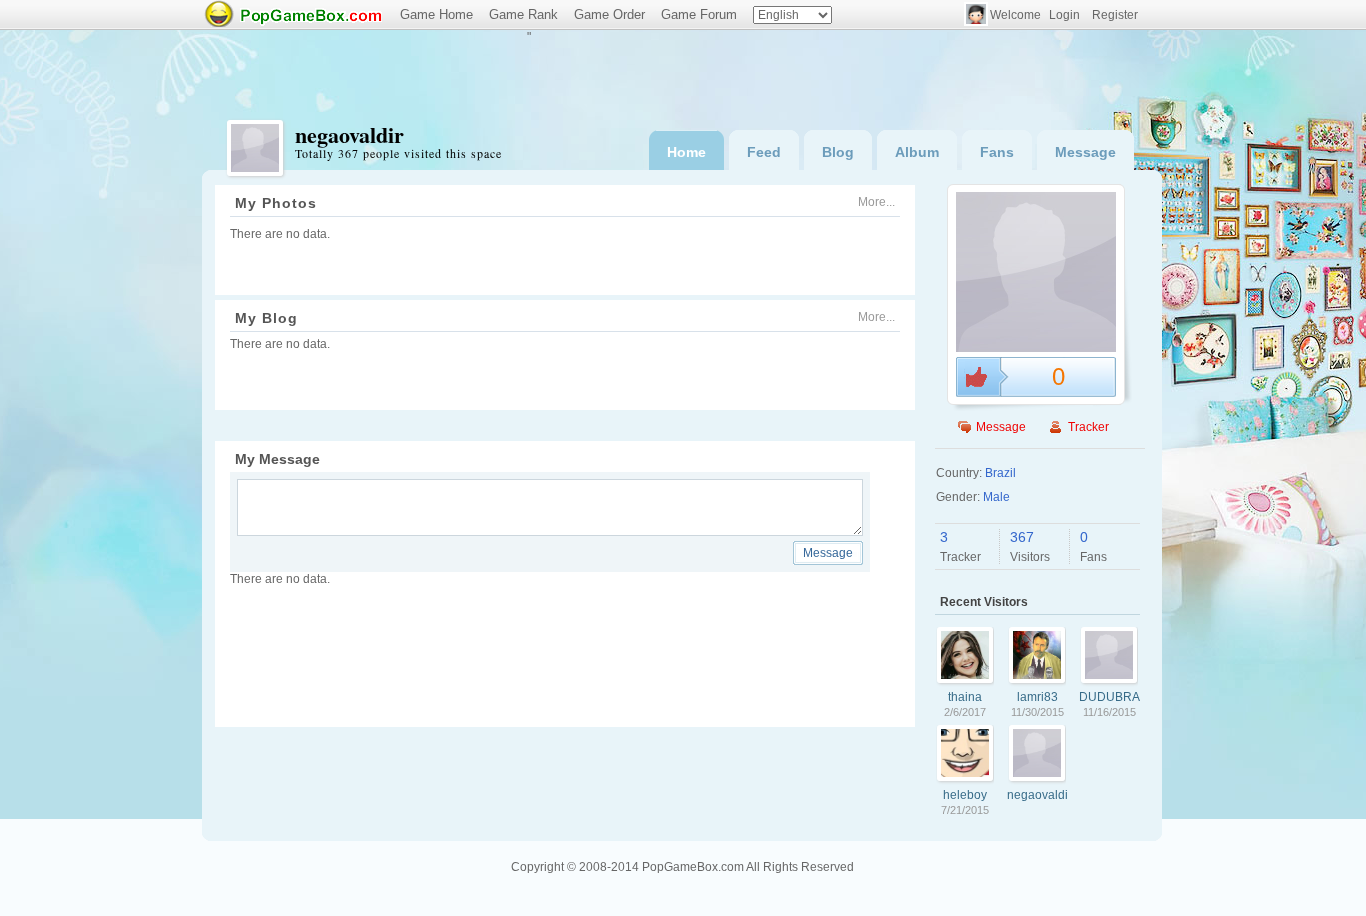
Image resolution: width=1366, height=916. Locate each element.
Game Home (436, 14)
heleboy (965, 795)
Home (686, 152)
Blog (838, 152)
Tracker (1088, 427)
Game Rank (523, 14)
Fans (997, 152)
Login (1064, 15)
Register (1115, 15)
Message (1085, 152)
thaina (965, 697)
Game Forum (699, 14)
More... (876, 202)
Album (917, 152)
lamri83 (1037, 697)
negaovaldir (1037, 795)
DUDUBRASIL (1109, 697)
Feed (764, 152)
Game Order (609, 14)
